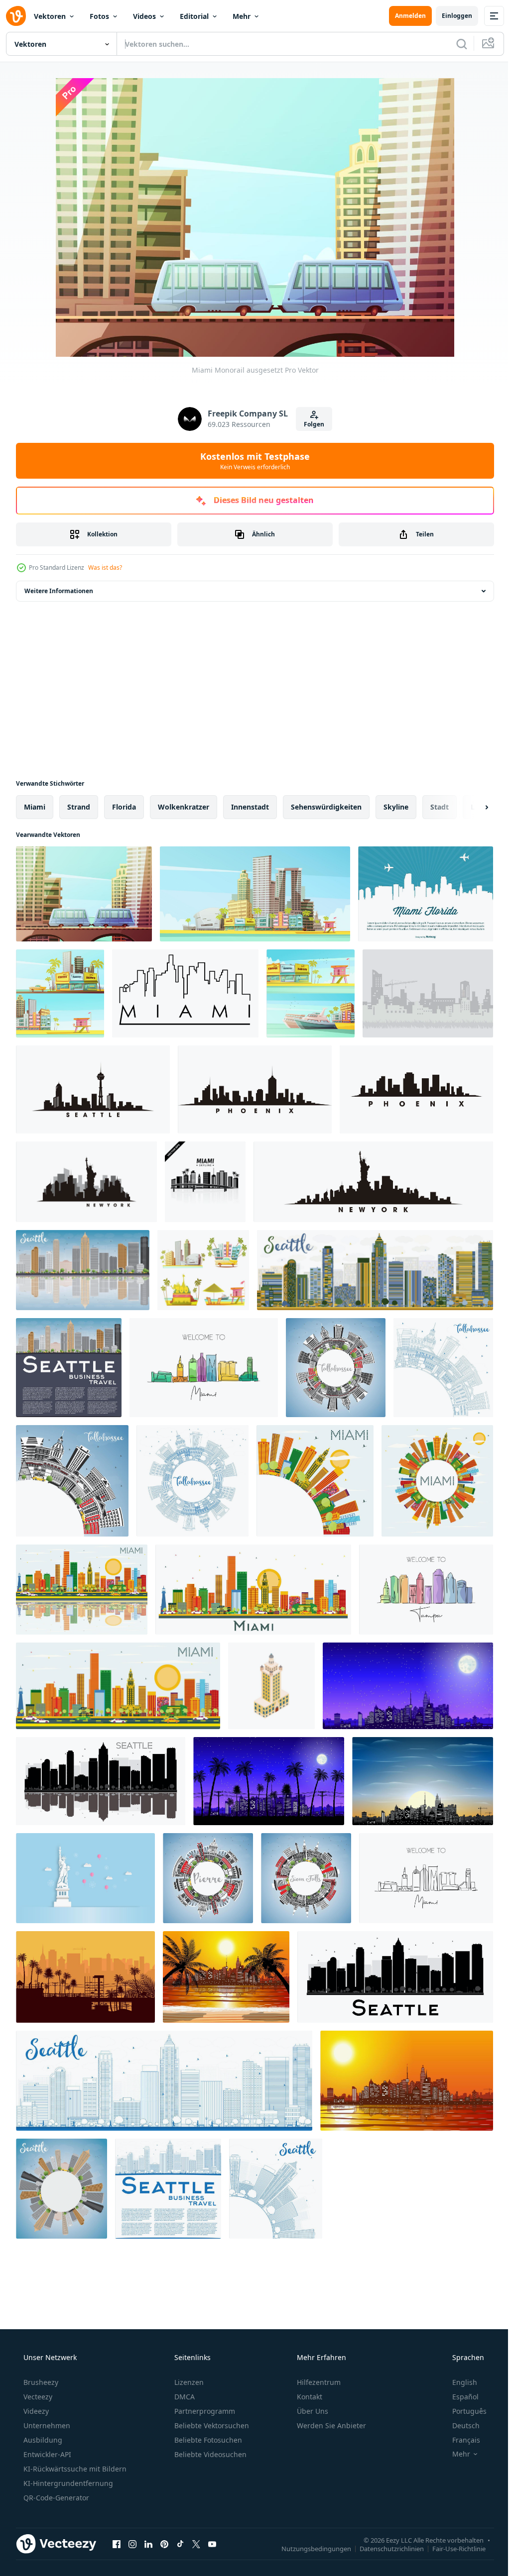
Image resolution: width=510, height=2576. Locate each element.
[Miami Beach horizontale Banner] (60, 993)
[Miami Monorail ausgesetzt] (84, 894)
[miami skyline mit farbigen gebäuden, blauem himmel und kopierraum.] (315, 1481)
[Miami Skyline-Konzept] (255, 894)
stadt (440, 807)
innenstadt (250, 807)
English (458, 2382)
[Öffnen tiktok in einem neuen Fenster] (180, 2544)
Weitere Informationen (59, 591)
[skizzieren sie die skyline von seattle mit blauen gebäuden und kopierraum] (168, 2189)
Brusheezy (40, 2382)
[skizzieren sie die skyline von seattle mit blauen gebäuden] (164, 2081)
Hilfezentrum (318, 2382)
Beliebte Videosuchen (209, 2454)
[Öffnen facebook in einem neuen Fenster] (117, 2544)
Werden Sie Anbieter (330, 2425)
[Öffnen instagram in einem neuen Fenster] (132, 2544)
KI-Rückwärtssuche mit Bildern (74, 2469)
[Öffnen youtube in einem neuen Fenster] (212, 2544)
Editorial (194, 16)
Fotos (99, 16)
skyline (396, 807)
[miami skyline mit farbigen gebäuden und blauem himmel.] (118, 1686)
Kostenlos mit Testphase (252, 461)
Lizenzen (188, 2382)
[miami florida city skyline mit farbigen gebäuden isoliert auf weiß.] (253, 1590)
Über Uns (312, 2411)
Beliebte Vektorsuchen (211, 2425)
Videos (144, 16)
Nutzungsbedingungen (309, 2548)
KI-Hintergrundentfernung (67, 2483)
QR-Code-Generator (55, 2498)
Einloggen (449, 16)
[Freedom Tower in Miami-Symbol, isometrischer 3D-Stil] (271, 1686)
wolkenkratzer (184, 807)
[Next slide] (471, 807)
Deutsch (459, 2425)
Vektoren (50, 16)
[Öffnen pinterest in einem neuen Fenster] (164, 2544)
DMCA (184, 2397)
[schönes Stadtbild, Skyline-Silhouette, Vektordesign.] (428, 993)
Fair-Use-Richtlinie (451, 2548)
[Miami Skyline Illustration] (426, 894)
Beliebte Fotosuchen (207, 2440)
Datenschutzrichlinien (384, 2548)
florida (124, 807)
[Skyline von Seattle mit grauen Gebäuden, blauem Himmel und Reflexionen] (83, 1270)
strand (79, 807)
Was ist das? (105, 567)
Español (459, 2397)
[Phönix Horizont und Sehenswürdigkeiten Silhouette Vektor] (255, 1089)
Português (463, 2411)
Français (460, 2440)
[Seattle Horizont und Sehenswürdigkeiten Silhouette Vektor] (93, 1089)
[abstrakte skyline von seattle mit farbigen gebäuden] (375, 1270)
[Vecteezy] (16, 16)
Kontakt (309, 2397)
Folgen (311, 424)
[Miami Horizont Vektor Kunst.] (205, 1182)
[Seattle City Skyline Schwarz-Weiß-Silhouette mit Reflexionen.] (101, 1781)
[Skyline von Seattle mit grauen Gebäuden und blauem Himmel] (69, 1368)
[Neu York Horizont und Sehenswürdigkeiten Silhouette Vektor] (86, 1182)
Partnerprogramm (204, 2411)
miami (35, 807)
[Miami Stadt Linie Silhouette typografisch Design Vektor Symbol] (185, 993)
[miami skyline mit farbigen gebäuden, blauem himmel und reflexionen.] (82, 1590)
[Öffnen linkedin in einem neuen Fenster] (148, 2544)
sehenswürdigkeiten (326, 807)
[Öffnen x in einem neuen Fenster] (196, 2544)
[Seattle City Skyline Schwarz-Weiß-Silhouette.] (395, 1977)
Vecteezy (37, 2397)
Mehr (242, 16)
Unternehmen (46, 2425)
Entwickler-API (46, 2454)
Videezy (35, 2411)
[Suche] (454, 44)
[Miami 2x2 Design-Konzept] (203, 1270)
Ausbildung (42, 2440)
